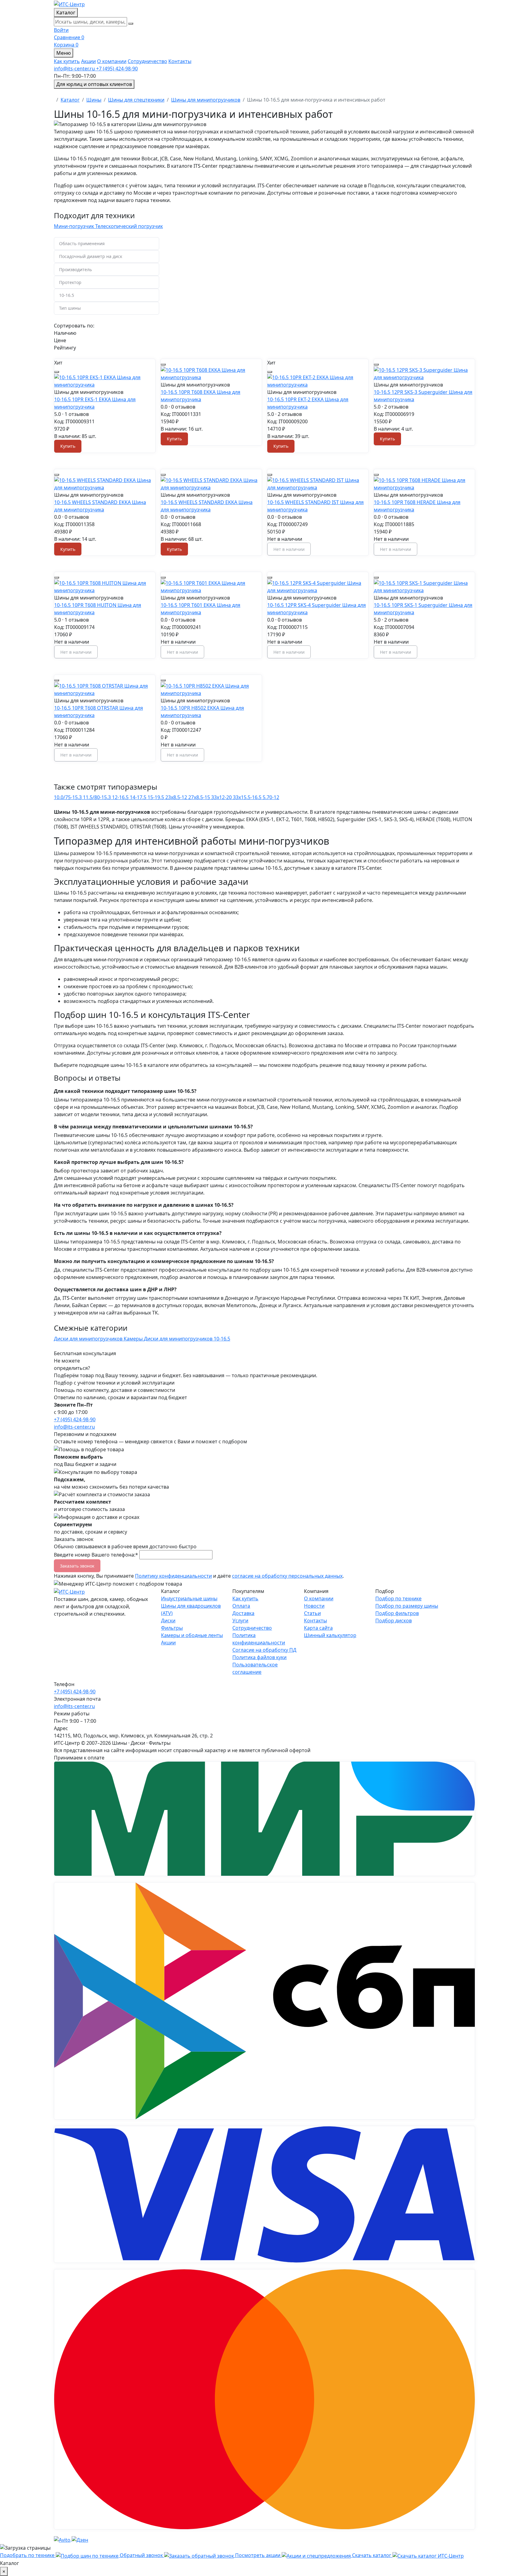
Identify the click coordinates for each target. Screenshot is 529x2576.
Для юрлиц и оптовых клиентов (94, 84)
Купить (68, 446)
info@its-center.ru (74, 1427)
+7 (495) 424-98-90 (75, 1419)
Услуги (240, 1621)
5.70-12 (271, 797)
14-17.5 (139, 797)
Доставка (243, 1613)
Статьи (312, 1613)
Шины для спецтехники (136, 100)
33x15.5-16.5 (248, 797)
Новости (314, 1606)
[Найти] (131, 24)
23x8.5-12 (177, 797)
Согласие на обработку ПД (264, 1650)
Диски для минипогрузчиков (89, 1339)
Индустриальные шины (189, 1598)
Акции (88, 61)
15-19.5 (156, 797)
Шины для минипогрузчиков (206, 100)
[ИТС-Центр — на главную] (69, 4)
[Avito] (63, 2539)
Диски (168, 1621)
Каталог (70, 100)
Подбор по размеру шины (407, 1606)
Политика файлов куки (259, 1657)
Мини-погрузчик (75, 226)
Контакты (180, 61)
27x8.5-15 (200, 797)
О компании (112, 61)
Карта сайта (318, 1628)
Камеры (134, 1339)
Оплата (241, 1606)
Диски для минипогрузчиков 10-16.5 (187, 1339)
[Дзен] (80, 2539)
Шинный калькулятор (330, 1635)
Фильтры (172, 1628)
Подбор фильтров (397, 1613)
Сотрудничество (147, 61)
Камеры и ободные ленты (192, 1635)
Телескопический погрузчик (129, 226)
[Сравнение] (57, 372)
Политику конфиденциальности (173, 1576)
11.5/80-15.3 (98, 797)
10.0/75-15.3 (68, 797)
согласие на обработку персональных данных (287, 1576)
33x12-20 (222, 797)
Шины (94, 100)
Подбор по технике (398, 1598)
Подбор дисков (394, 1621)
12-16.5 (121, 797)
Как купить (67, 61)
